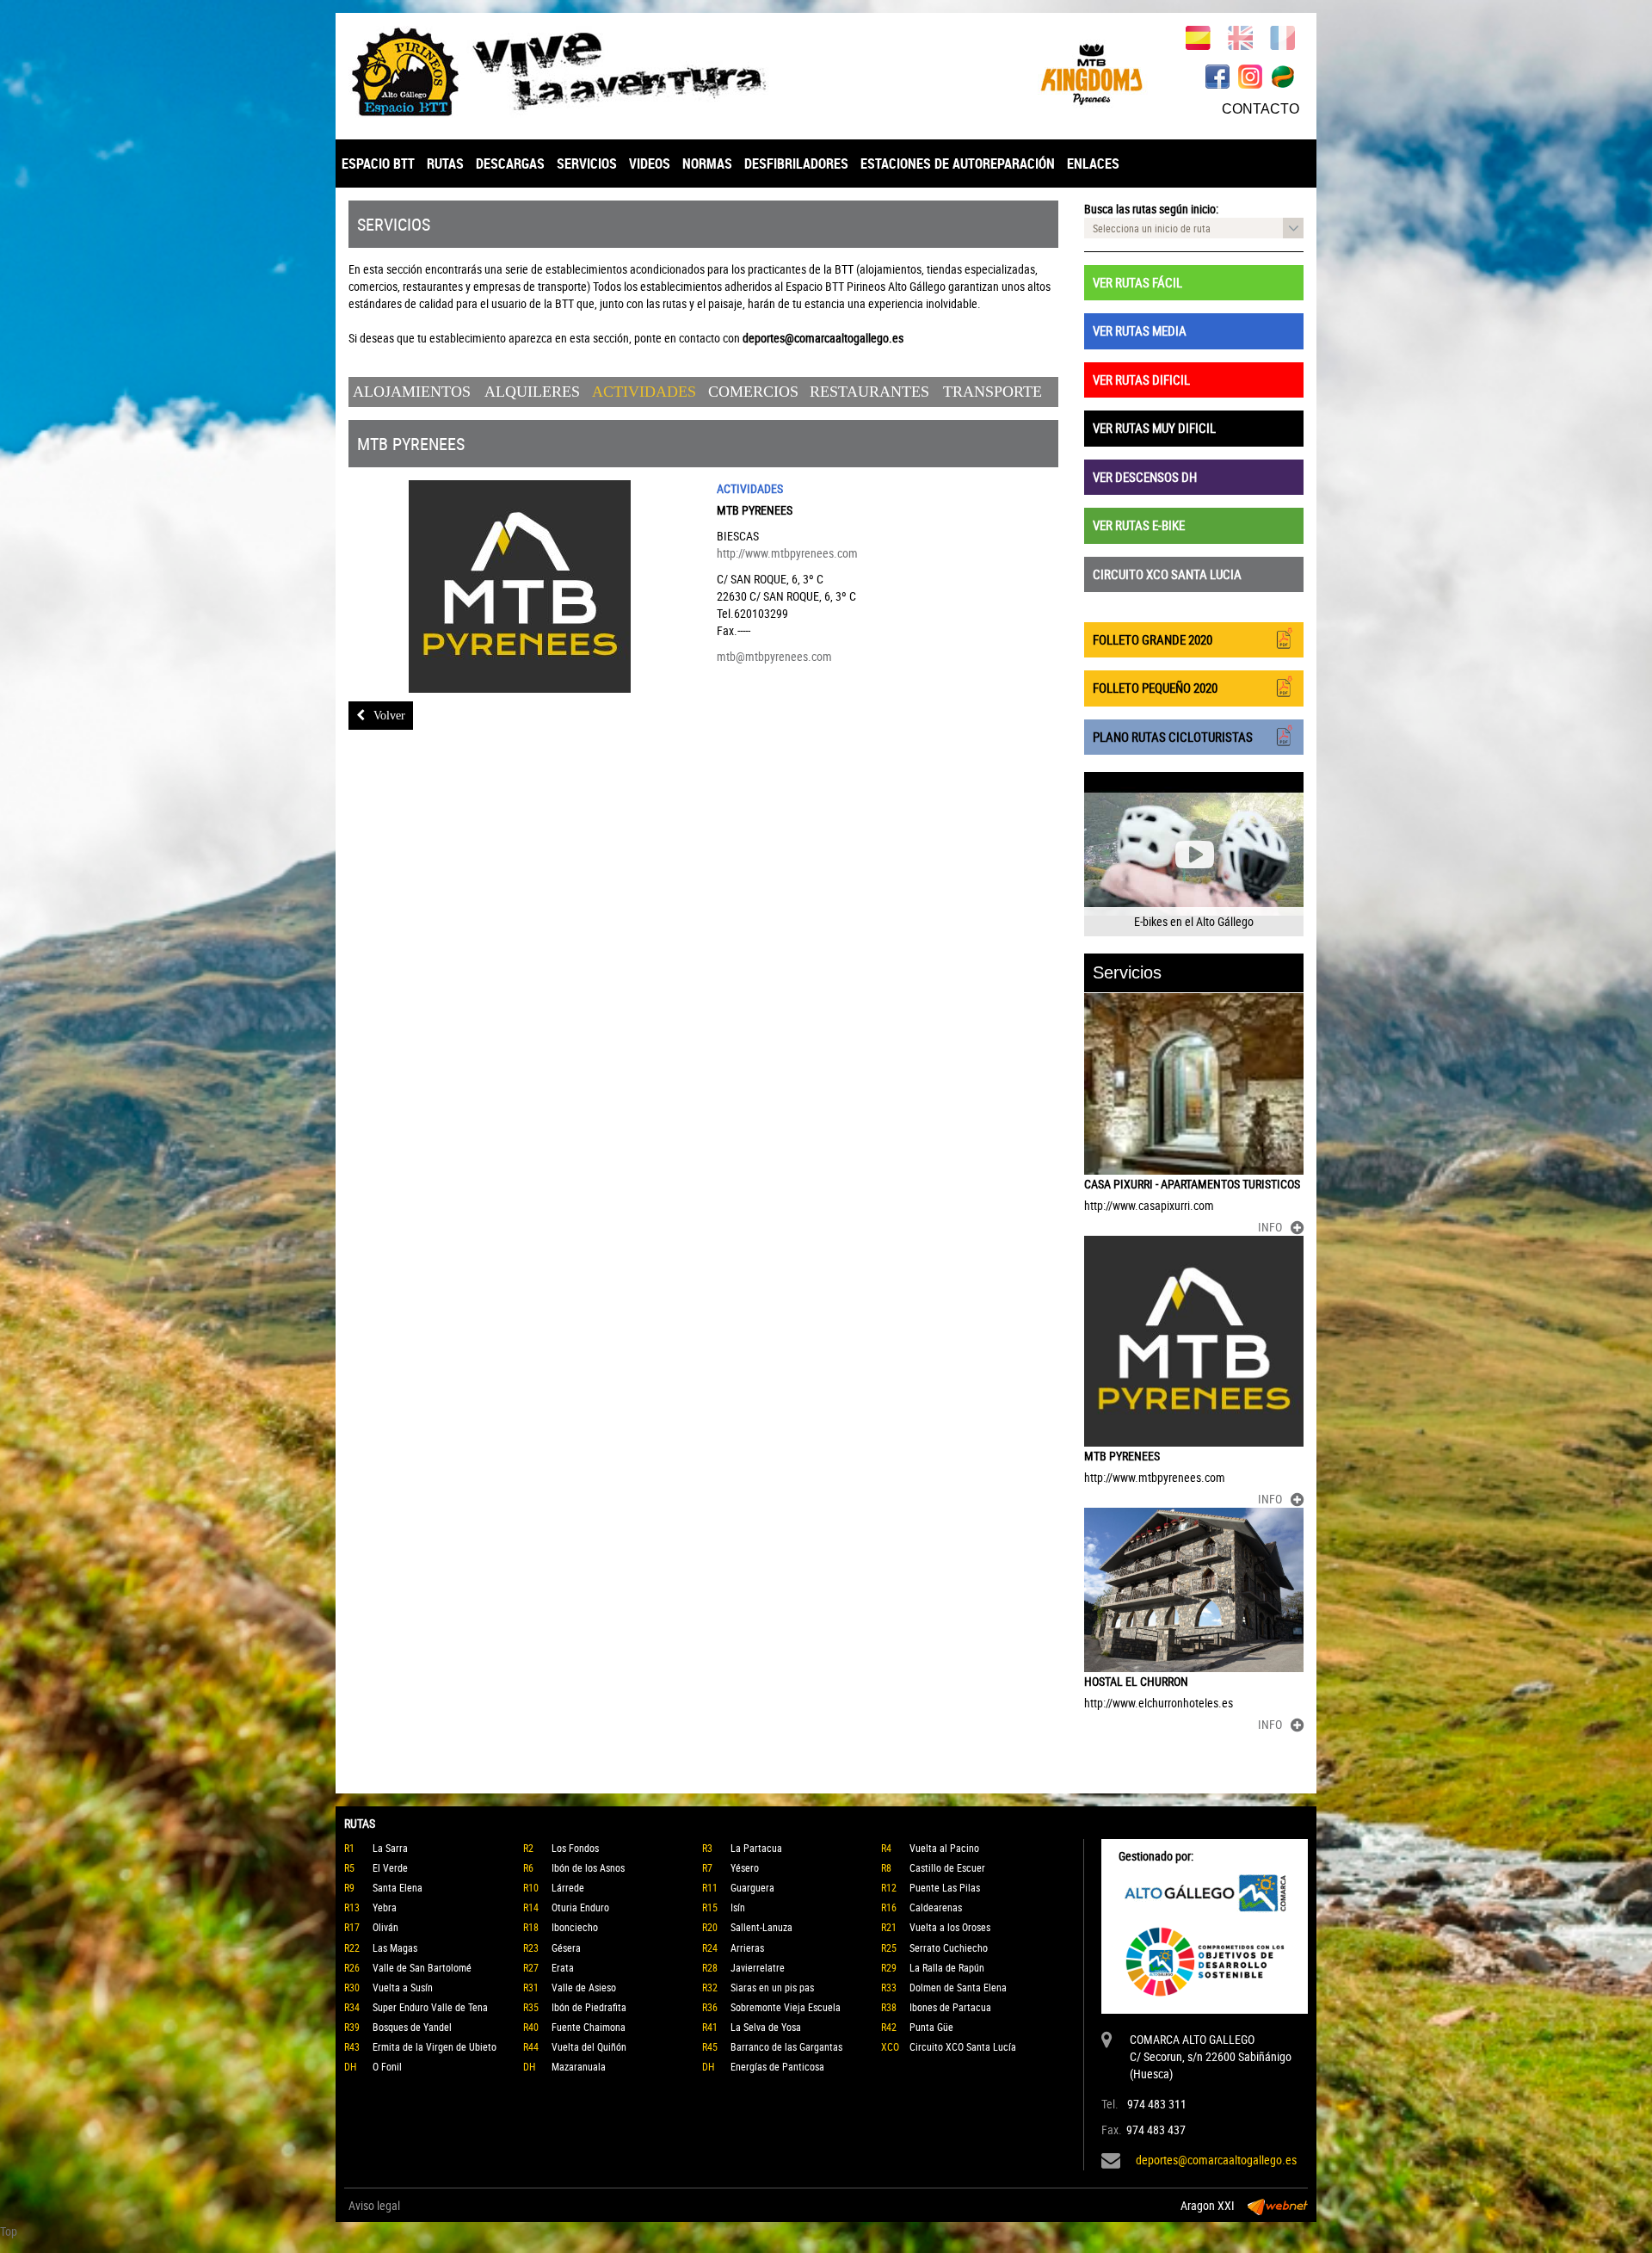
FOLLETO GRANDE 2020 (1153, 639)
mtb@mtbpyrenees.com (774, 656)
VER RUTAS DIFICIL (1141, 380)
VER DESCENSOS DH (1145, 477)
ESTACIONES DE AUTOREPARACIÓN (958, 164)
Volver (389, 716)
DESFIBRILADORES (796, 164)
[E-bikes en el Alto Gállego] (1194, 854)
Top (9, 2231)
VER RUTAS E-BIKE (1139, 525)
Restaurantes (869, 392)
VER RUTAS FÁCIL (1137, 282)
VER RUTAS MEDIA (1140, 330)
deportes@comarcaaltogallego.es (1216, 2160)
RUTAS (445, 164)
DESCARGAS (510, 164)
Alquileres (532, 392)
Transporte (992, 392)
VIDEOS (650, 164)
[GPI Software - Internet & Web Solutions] (1278, 2206)
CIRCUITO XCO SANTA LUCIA (1167, 574)
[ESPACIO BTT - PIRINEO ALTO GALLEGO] (581, 72)
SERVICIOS (587, 164)
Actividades (644, 392)
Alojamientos (412, 392)
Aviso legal (374, 2205)
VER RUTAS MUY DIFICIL (1154, 428)
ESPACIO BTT (378, 164)
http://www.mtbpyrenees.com (787, 553)
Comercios (753, 392)
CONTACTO (1261, 109)
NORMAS (707, 164)
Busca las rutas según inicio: (1151, 209)
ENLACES (1093, 164)
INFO (1270, 1227)
